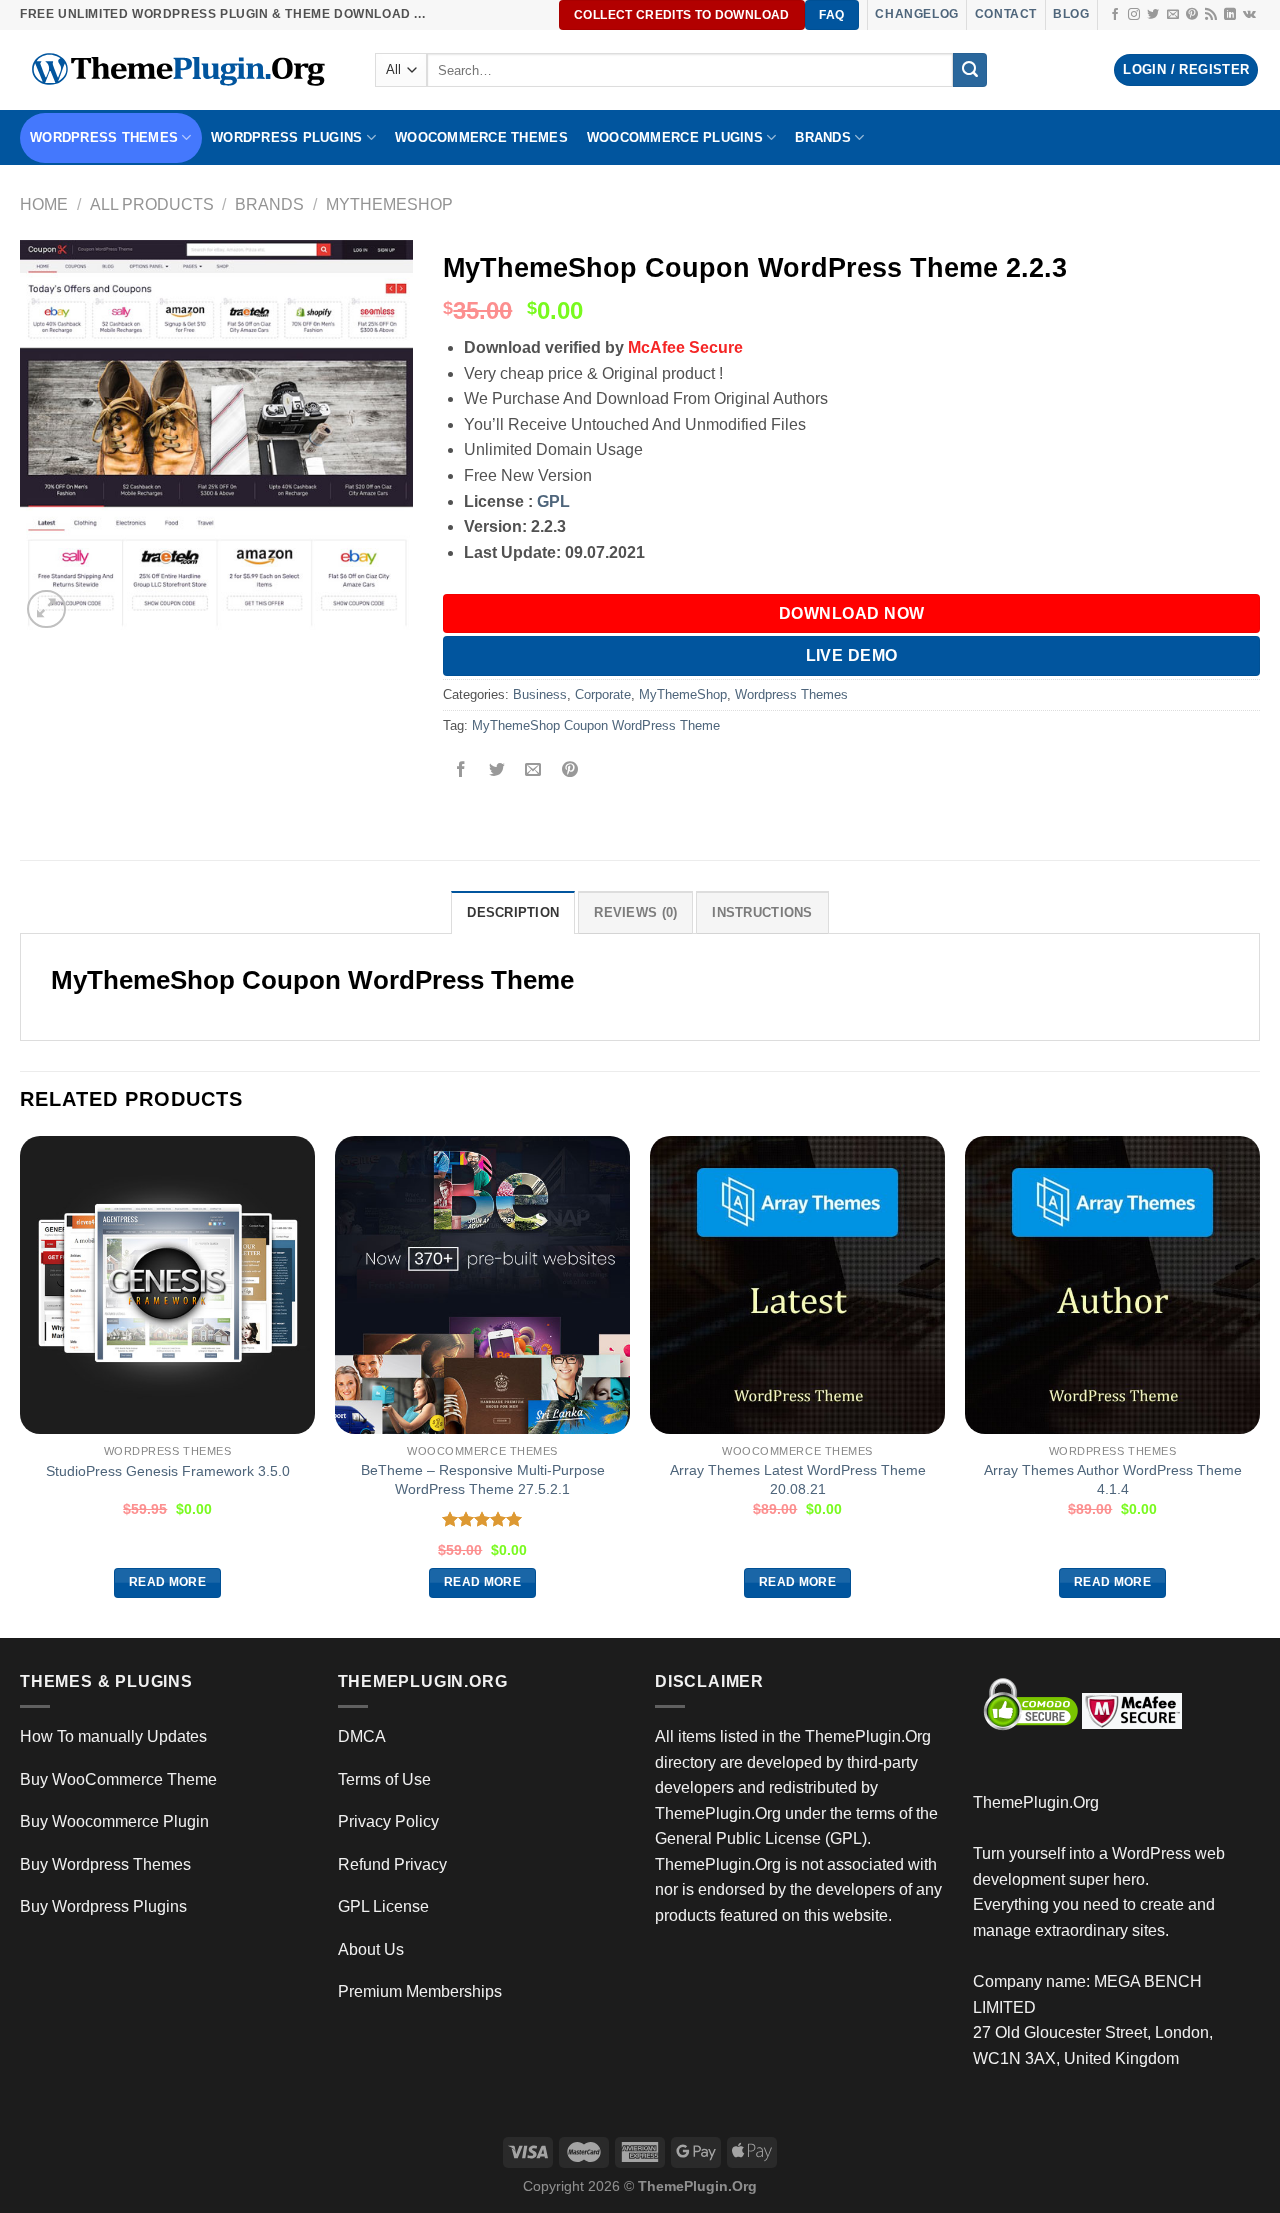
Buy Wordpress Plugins (103, 1906)
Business (540, 694)
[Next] (1259, 1385)
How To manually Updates (113, 1736)
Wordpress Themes (791, 694)
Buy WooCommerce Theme (118, 1779)
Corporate (603, 694)
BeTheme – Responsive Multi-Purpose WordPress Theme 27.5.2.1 (483, 1479)
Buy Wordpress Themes (105, 1864)
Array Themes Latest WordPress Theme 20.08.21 (798, 1479)
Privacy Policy (388, 1821)
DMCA (362, 1736)
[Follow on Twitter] (1153, 15)
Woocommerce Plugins (675, 137)
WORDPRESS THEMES (104, 137)
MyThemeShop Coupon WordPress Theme (596, 725)
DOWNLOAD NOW (852, 613)
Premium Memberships (420, 1991)
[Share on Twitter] (497, 771)
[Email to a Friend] (533, 771)
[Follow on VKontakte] (1249, 15)
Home (44, 204)
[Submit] (970, 70)
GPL (553, 501)
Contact (1006, 14)
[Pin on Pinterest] (569, 771)
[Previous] (21, 1385)
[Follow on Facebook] (1115, 15)
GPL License (383, 1906)
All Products (152, 204)
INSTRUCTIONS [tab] (762, 912)
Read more (167, 1582)
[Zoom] (46, 609)
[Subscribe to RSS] (1211, 15)
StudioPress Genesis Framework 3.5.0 (168, 1471)
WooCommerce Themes (481, 137)
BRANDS (823, 137)
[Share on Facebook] (461, 771)
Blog (1071, 14)
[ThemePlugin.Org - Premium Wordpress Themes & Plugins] (182, 70)
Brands (269, 204)
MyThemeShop (389, 204)
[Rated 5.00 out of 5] (482, 1519)
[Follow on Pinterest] (1192, 15)
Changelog (916, 14)
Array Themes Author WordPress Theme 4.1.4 (1113, 1479)
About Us (371, 1949)
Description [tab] (513, 912)
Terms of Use (384, 1779)
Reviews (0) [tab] (635, 912)
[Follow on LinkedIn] (1230, 15)
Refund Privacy (392, 1864)
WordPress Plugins (286, 137)
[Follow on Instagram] (1134, 15)
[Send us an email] (1173, 15)
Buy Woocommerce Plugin (114, 1821)
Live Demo (852, 655)
